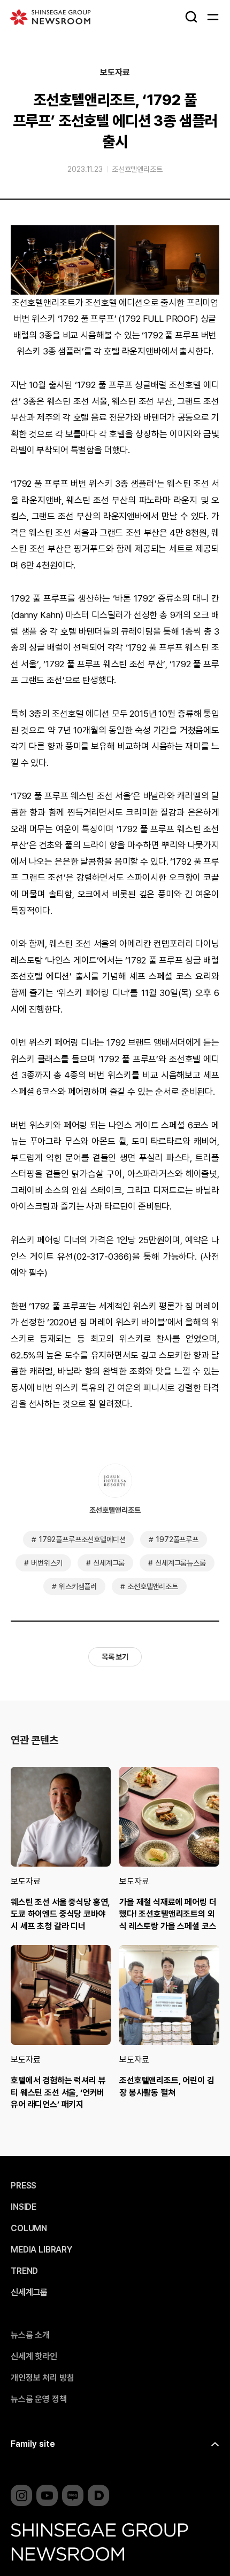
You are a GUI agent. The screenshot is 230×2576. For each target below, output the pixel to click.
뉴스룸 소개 (30, 2335)
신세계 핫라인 (34, 2357)
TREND (24, 2271)
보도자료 (115, 73)
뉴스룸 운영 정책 (39, 2399)
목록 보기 (115, 1657)
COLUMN (29, 2229)
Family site (33, 2444)
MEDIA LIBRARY (41, 2250)
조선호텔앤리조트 (137, 169)
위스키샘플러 (78, 1586)
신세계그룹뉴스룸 (181, 1563)
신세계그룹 (109, 1563)
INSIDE (24, 2207)
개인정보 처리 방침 (42, 2378)
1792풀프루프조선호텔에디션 (82, 1539)
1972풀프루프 (177, 1539)
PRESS (24, 2186)
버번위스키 (47, 1563)
